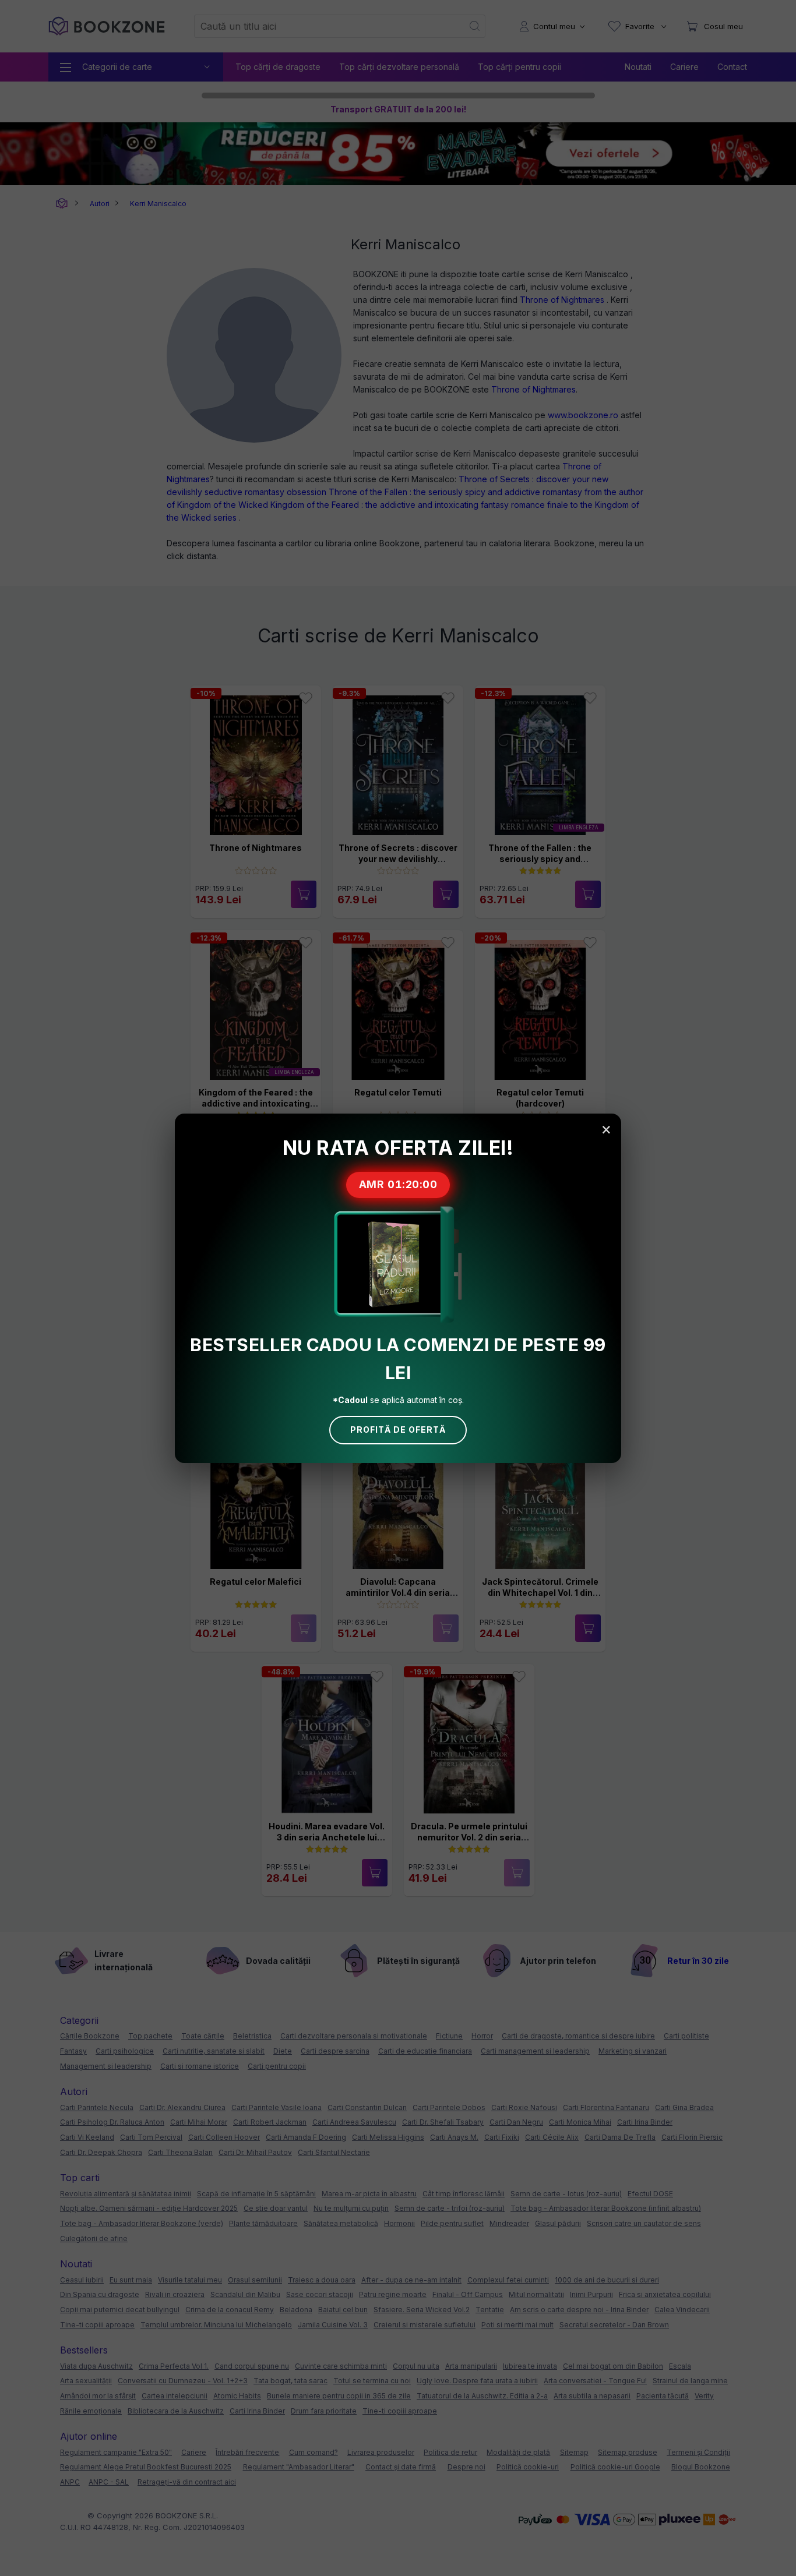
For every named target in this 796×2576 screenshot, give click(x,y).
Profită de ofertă (398, 1430)
